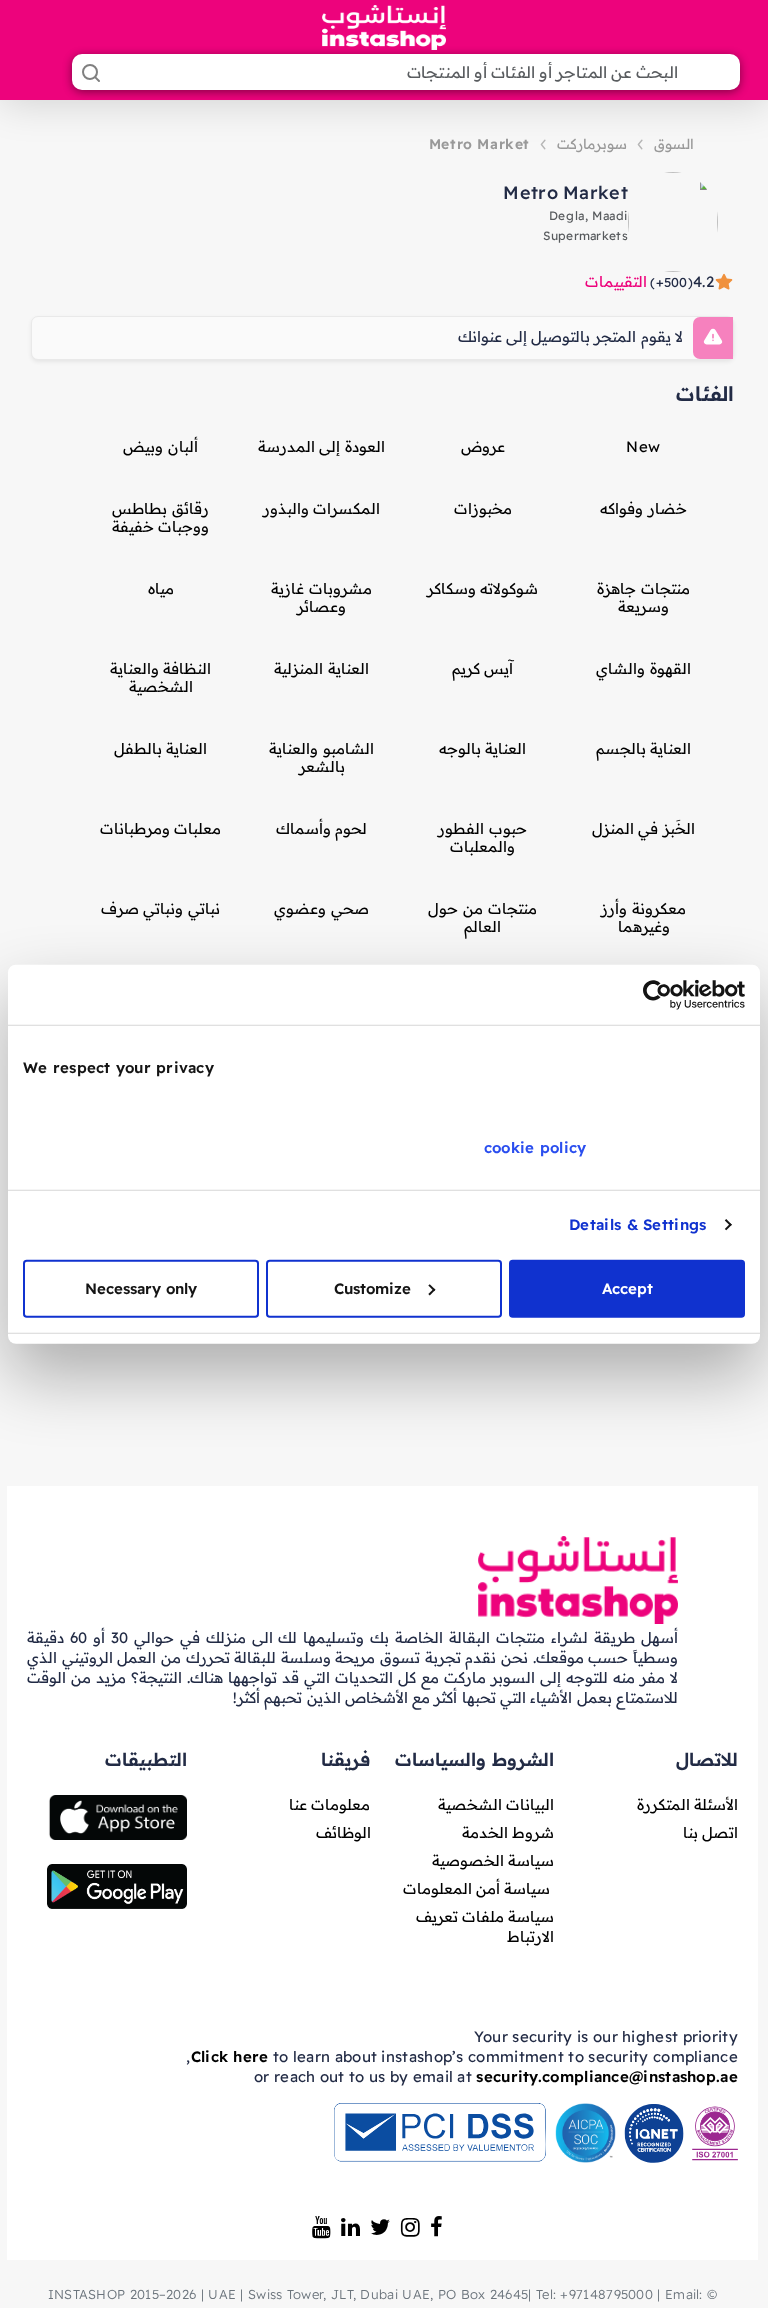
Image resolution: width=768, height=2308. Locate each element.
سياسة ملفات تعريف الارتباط (485, 1926)
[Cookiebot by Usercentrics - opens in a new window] (657, 995)
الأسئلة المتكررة (687, 1804)
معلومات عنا (329, 1804)
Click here (230, 2056)
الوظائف (343, 1832)
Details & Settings (637, 1224)
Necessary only (141, 1287)
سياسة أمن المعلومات (477, 1888)
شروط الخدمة (508, 1832)
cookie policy (535, 1146)
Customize (372, 1287)
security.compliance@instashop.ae (607, 2076)
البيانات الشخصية (496, 1804)
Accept (627, 1287)
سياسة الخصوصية (493, 1860)
